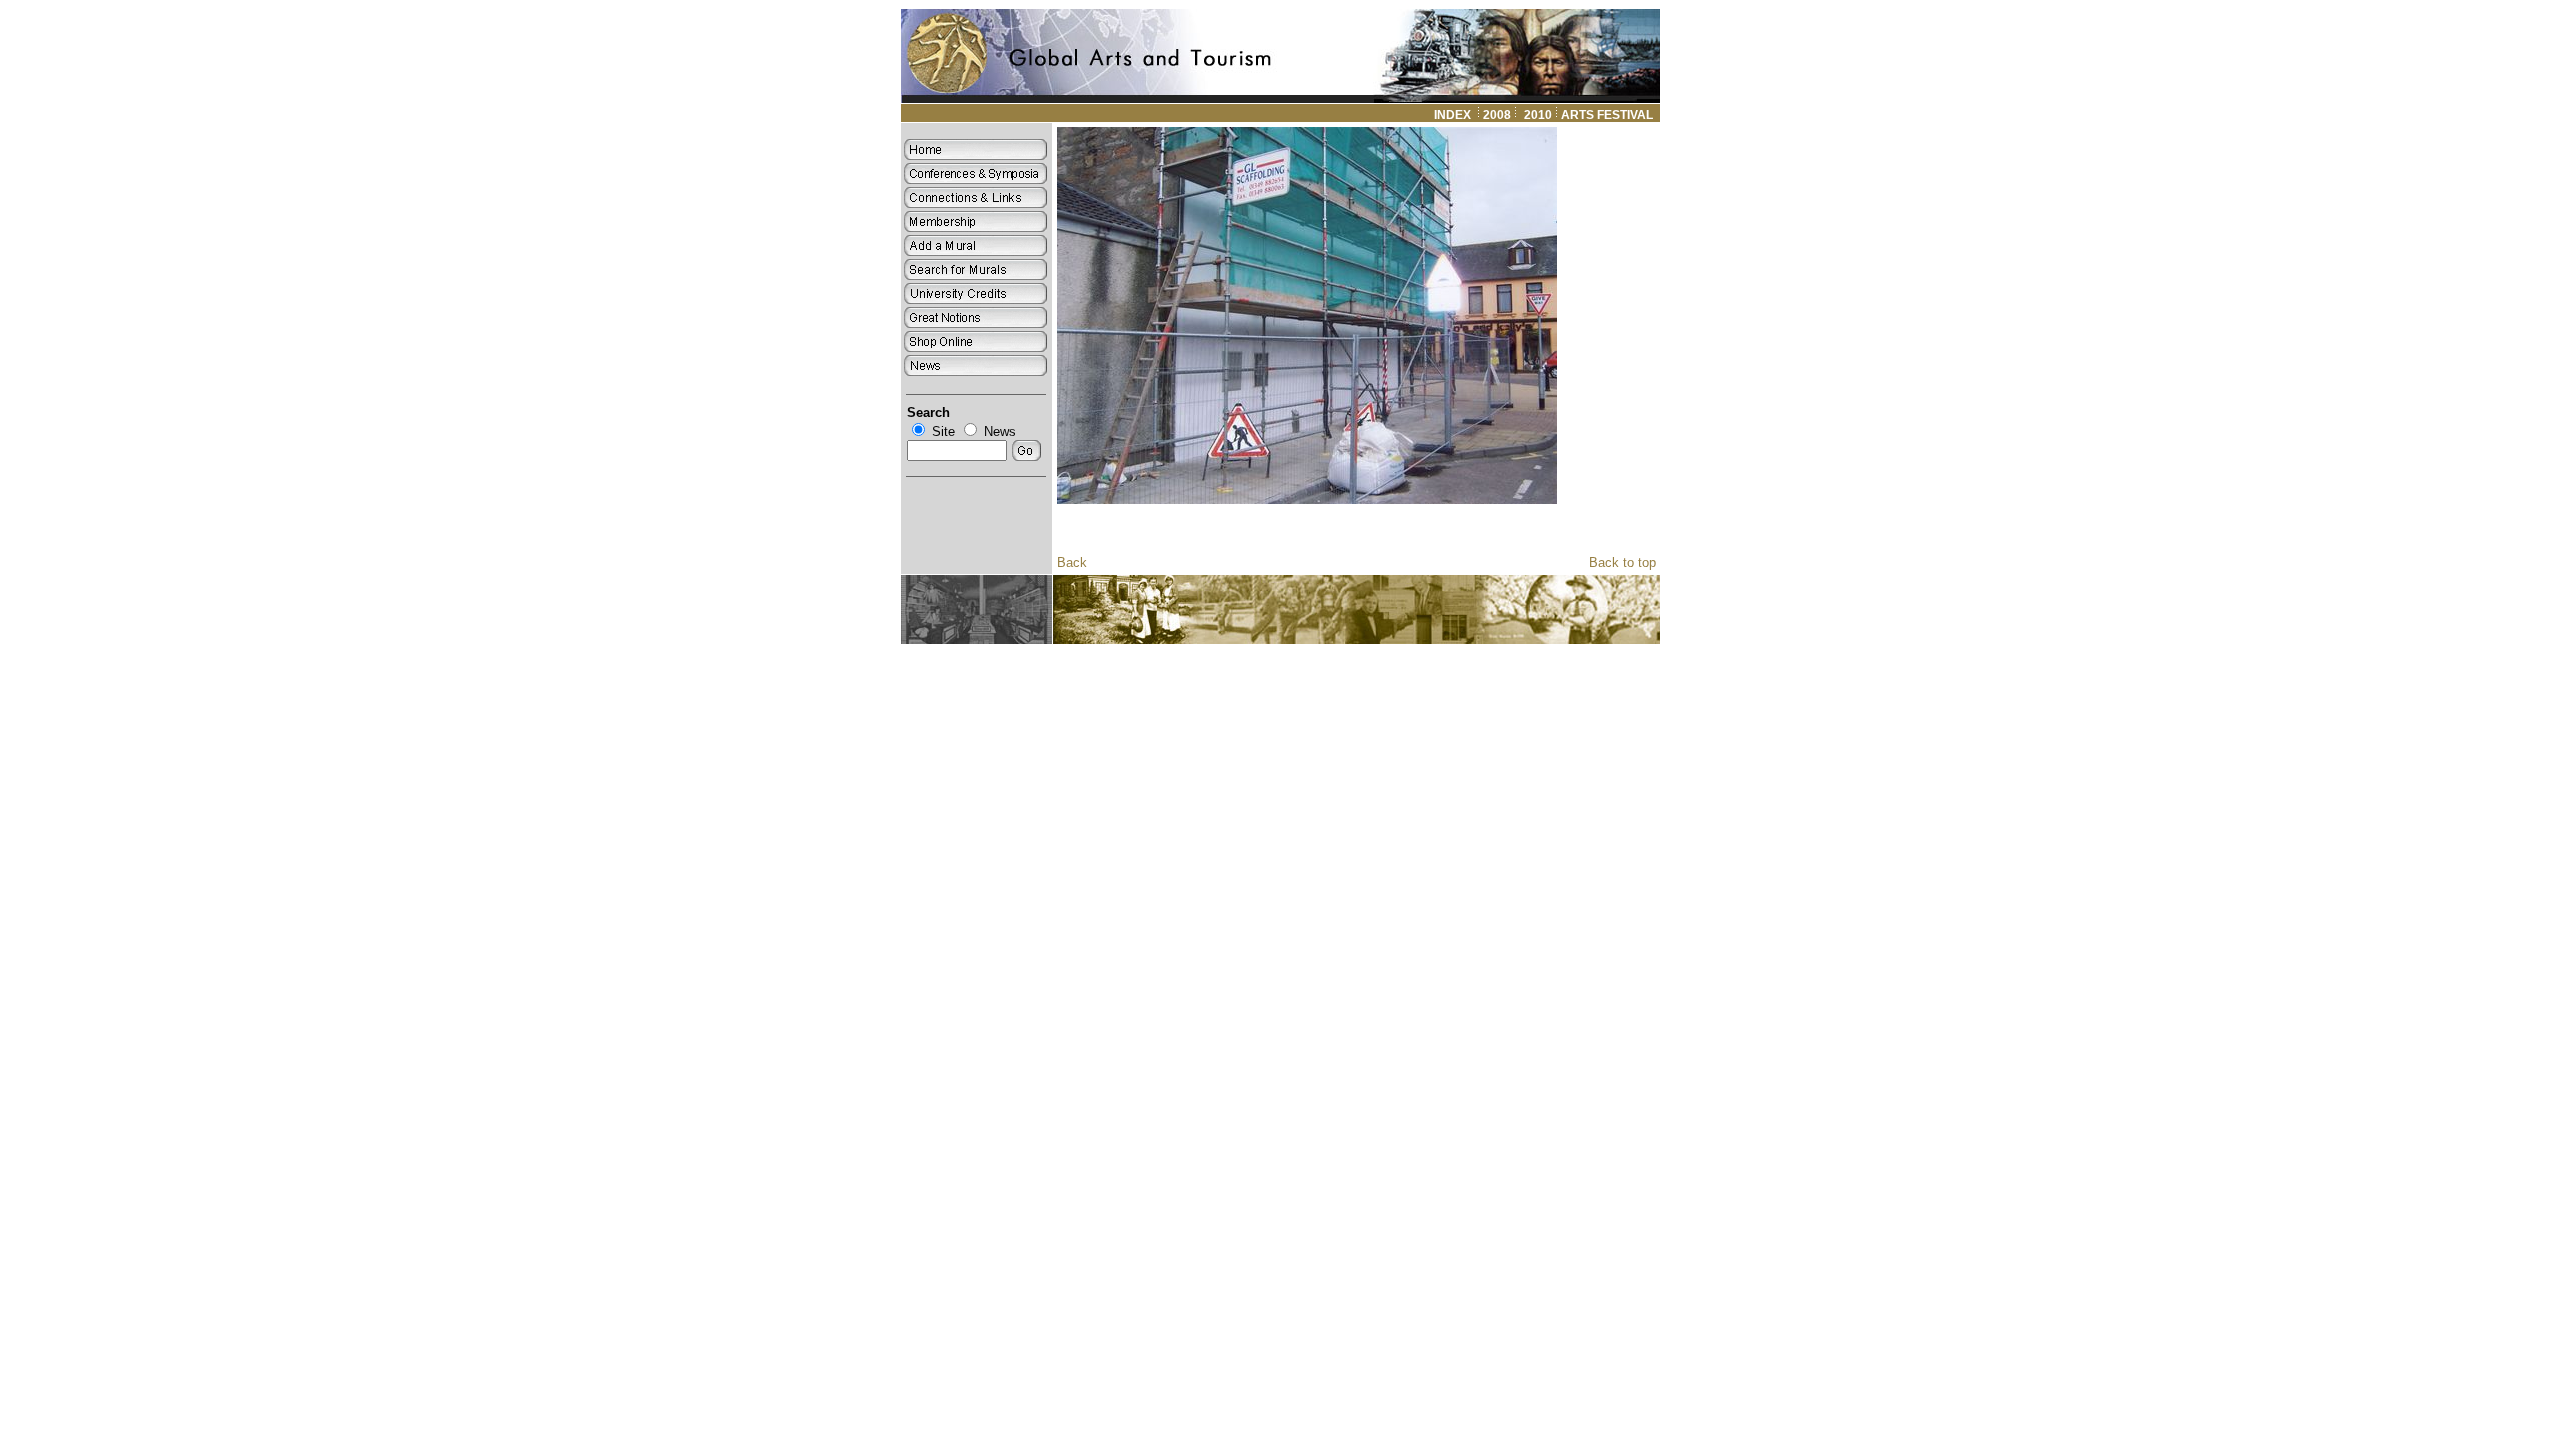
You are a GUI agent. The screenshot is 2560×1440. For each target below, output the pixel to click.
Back (1072, 562)
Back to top (1622, 562)
